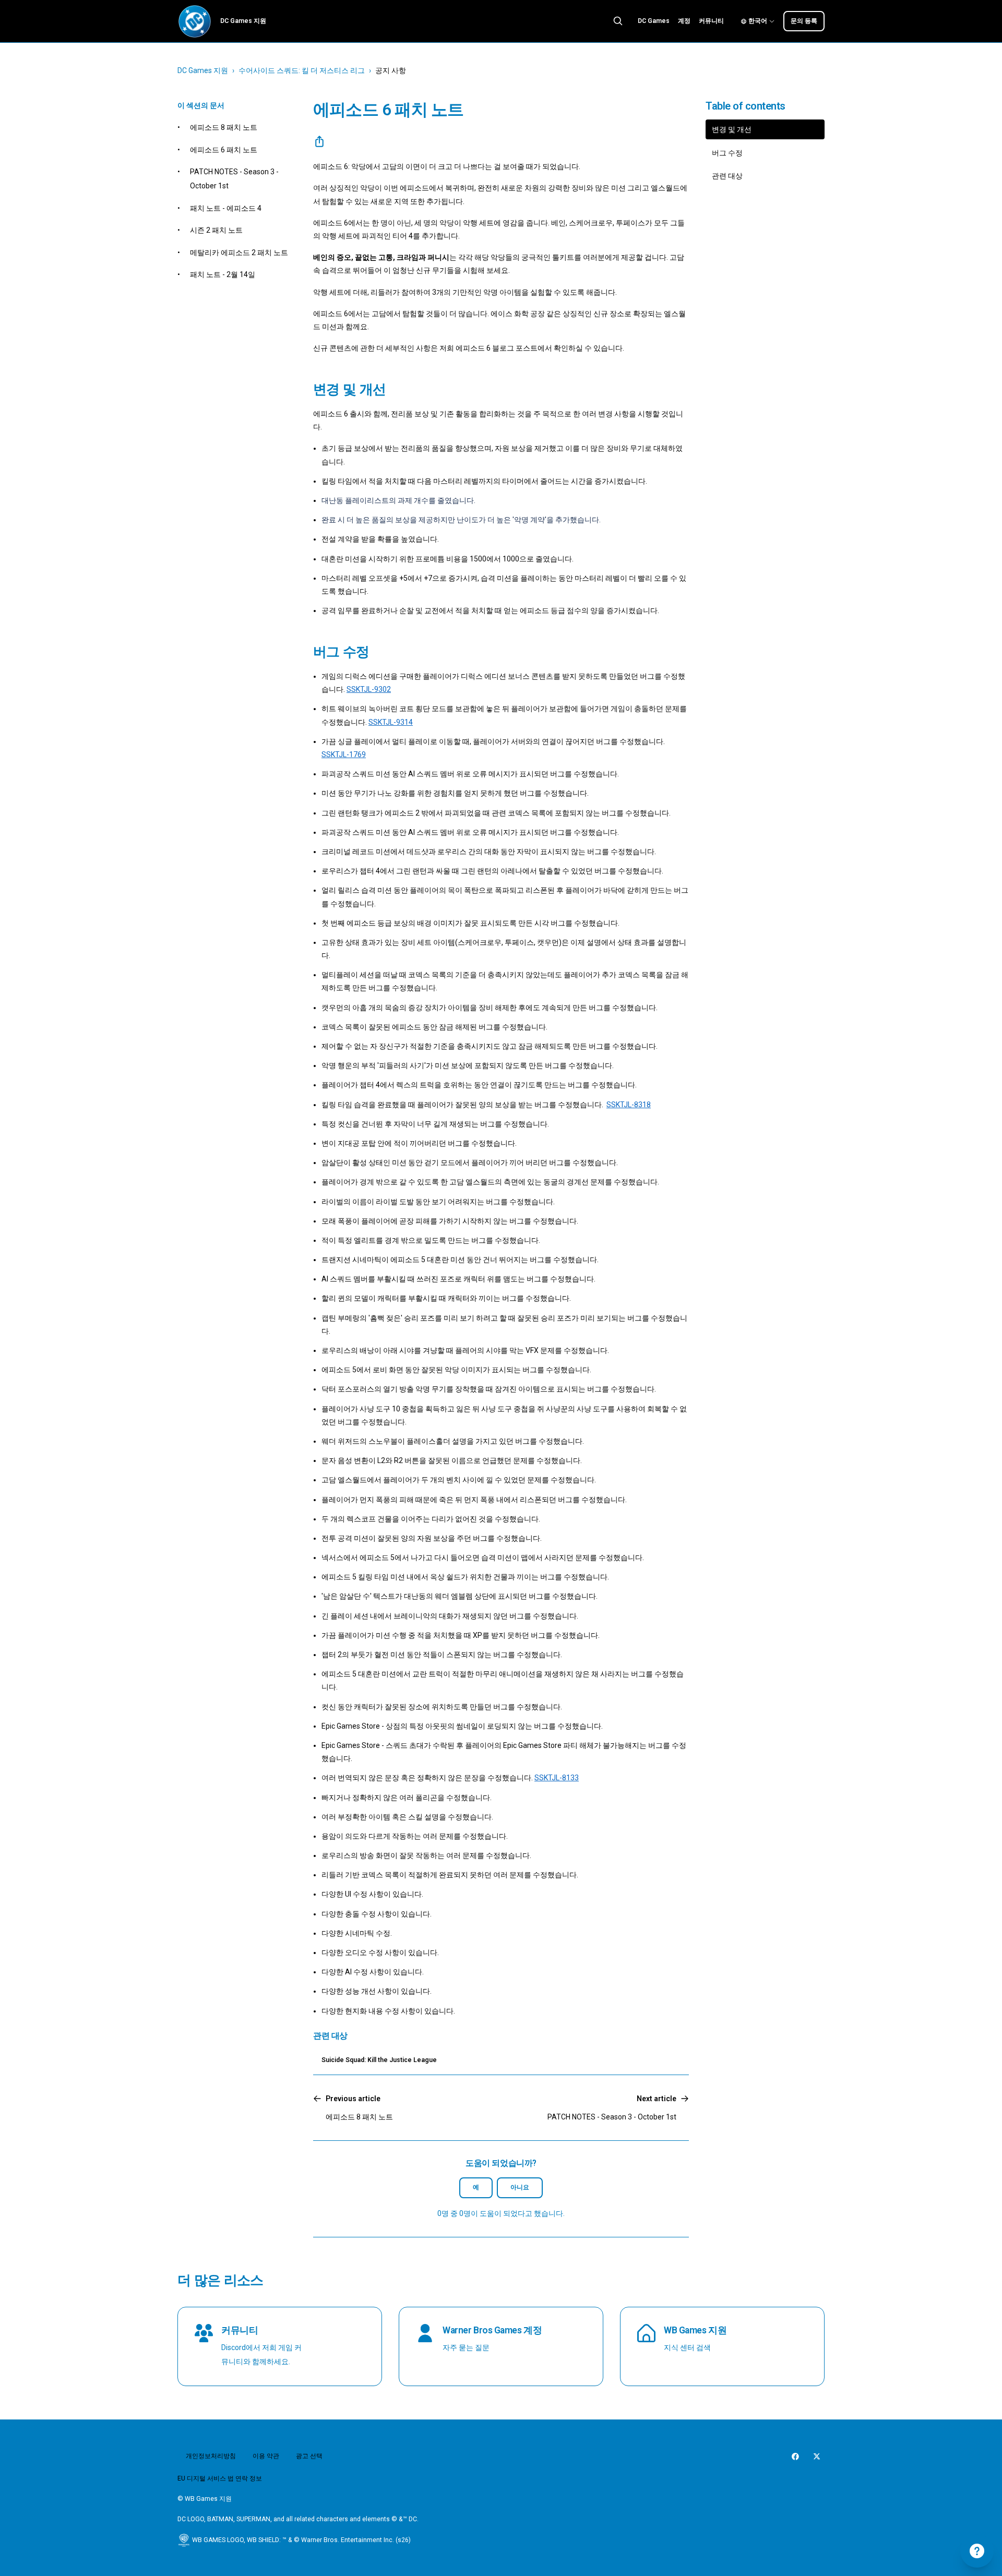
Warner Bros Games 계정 (492, 2330)
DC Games (654, 21)
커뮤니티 (711, 21)
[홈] (195, 21)
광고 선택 (309, 2456)
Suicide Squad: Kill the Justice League (379, 2060)
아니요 (520, 2187)
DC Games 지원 (203, 70)
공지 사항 (391, 70)
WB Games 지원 (695, 2330)
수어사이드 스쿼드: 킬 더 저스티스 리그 (302, 70)
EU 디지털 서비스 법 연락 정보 (220, 2478)
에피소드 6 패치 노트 (224, 150)
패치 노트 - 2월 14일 (223, 274)
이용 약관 (266, 2456)
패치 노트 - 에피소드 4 (226, 208)
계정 (684, 21)
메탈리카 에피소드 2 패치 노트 (239, 253)
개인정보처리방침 (211, 2456)
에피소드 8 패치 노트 (224, 127)
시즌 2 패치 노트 (216, 230)
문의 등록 (804, 21)
